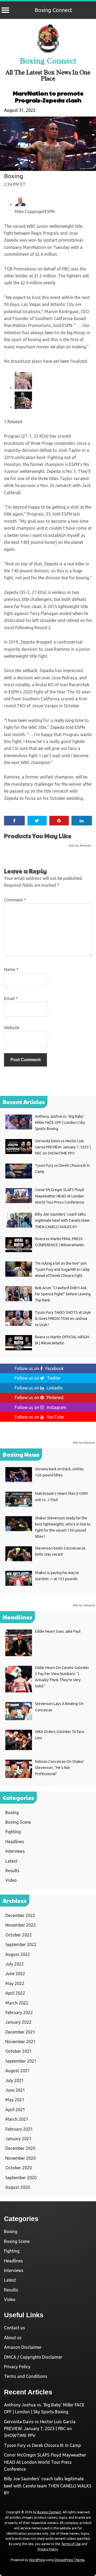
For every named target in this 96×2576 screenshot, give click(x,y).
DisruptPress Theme (69, 2560)
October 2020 (19, 2168)
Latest (11, 1861)
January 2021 (18, 2139)
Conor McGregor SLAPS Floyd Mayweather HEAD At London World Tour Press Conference (45, 2462)
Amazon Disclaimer (23, 2347)
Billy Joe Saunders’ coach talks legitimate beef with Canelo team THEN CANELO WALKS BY (48, 2486)
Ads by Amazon (80, 845)
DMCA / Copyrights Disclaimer (33, 2357)
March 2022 (17, 2003)
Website (12, 1028)
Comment (15, 900)
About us (13, 2338)
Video (11, 1880)
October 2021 (19, 2051)
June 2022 (15, 1974)
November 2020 (21, 2158)
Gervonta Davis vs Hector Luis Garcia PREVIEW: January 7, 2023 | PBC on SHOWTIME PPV (40, 2429)
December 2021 (20, 2032)
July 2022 (15, 1964)
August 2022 (18, 1954)
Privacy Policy (17, 2367)
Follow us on (39, 1368)
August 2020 (18, 2187)
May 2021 (15, 2100)
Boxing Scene (18, 1822)
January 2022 (18, 2022)
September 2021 (21, 2061)
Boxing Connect (53, 10)
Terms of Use (71, 2544)
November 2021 (21, 2042)
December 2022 (20, 1915)
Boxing (14, 176)
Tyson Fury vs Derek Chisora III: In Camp (42, 2445)
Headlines (15, 1842)
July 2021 (15, 2080)
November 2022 (21, 1925)
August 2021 (18, 2071)
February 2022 (19, 2012)
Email (11, 999)
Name (11, 969)
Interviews (15, 1851)
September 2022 (21, 1944)
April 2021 (15, 2110)
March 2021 (17, 2119)
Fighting (13, 1832)
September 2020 (21, 2178)
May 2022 (15, 1983)
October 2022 (19, 1935)
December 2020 (20, 2148)
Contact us (15, 2328)
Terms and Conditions (26, 2376)
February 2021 (19, 2129)
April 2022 (15, 1993)
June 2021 (15, 2090)
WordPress (37, 2560)
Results (12, 1871)
